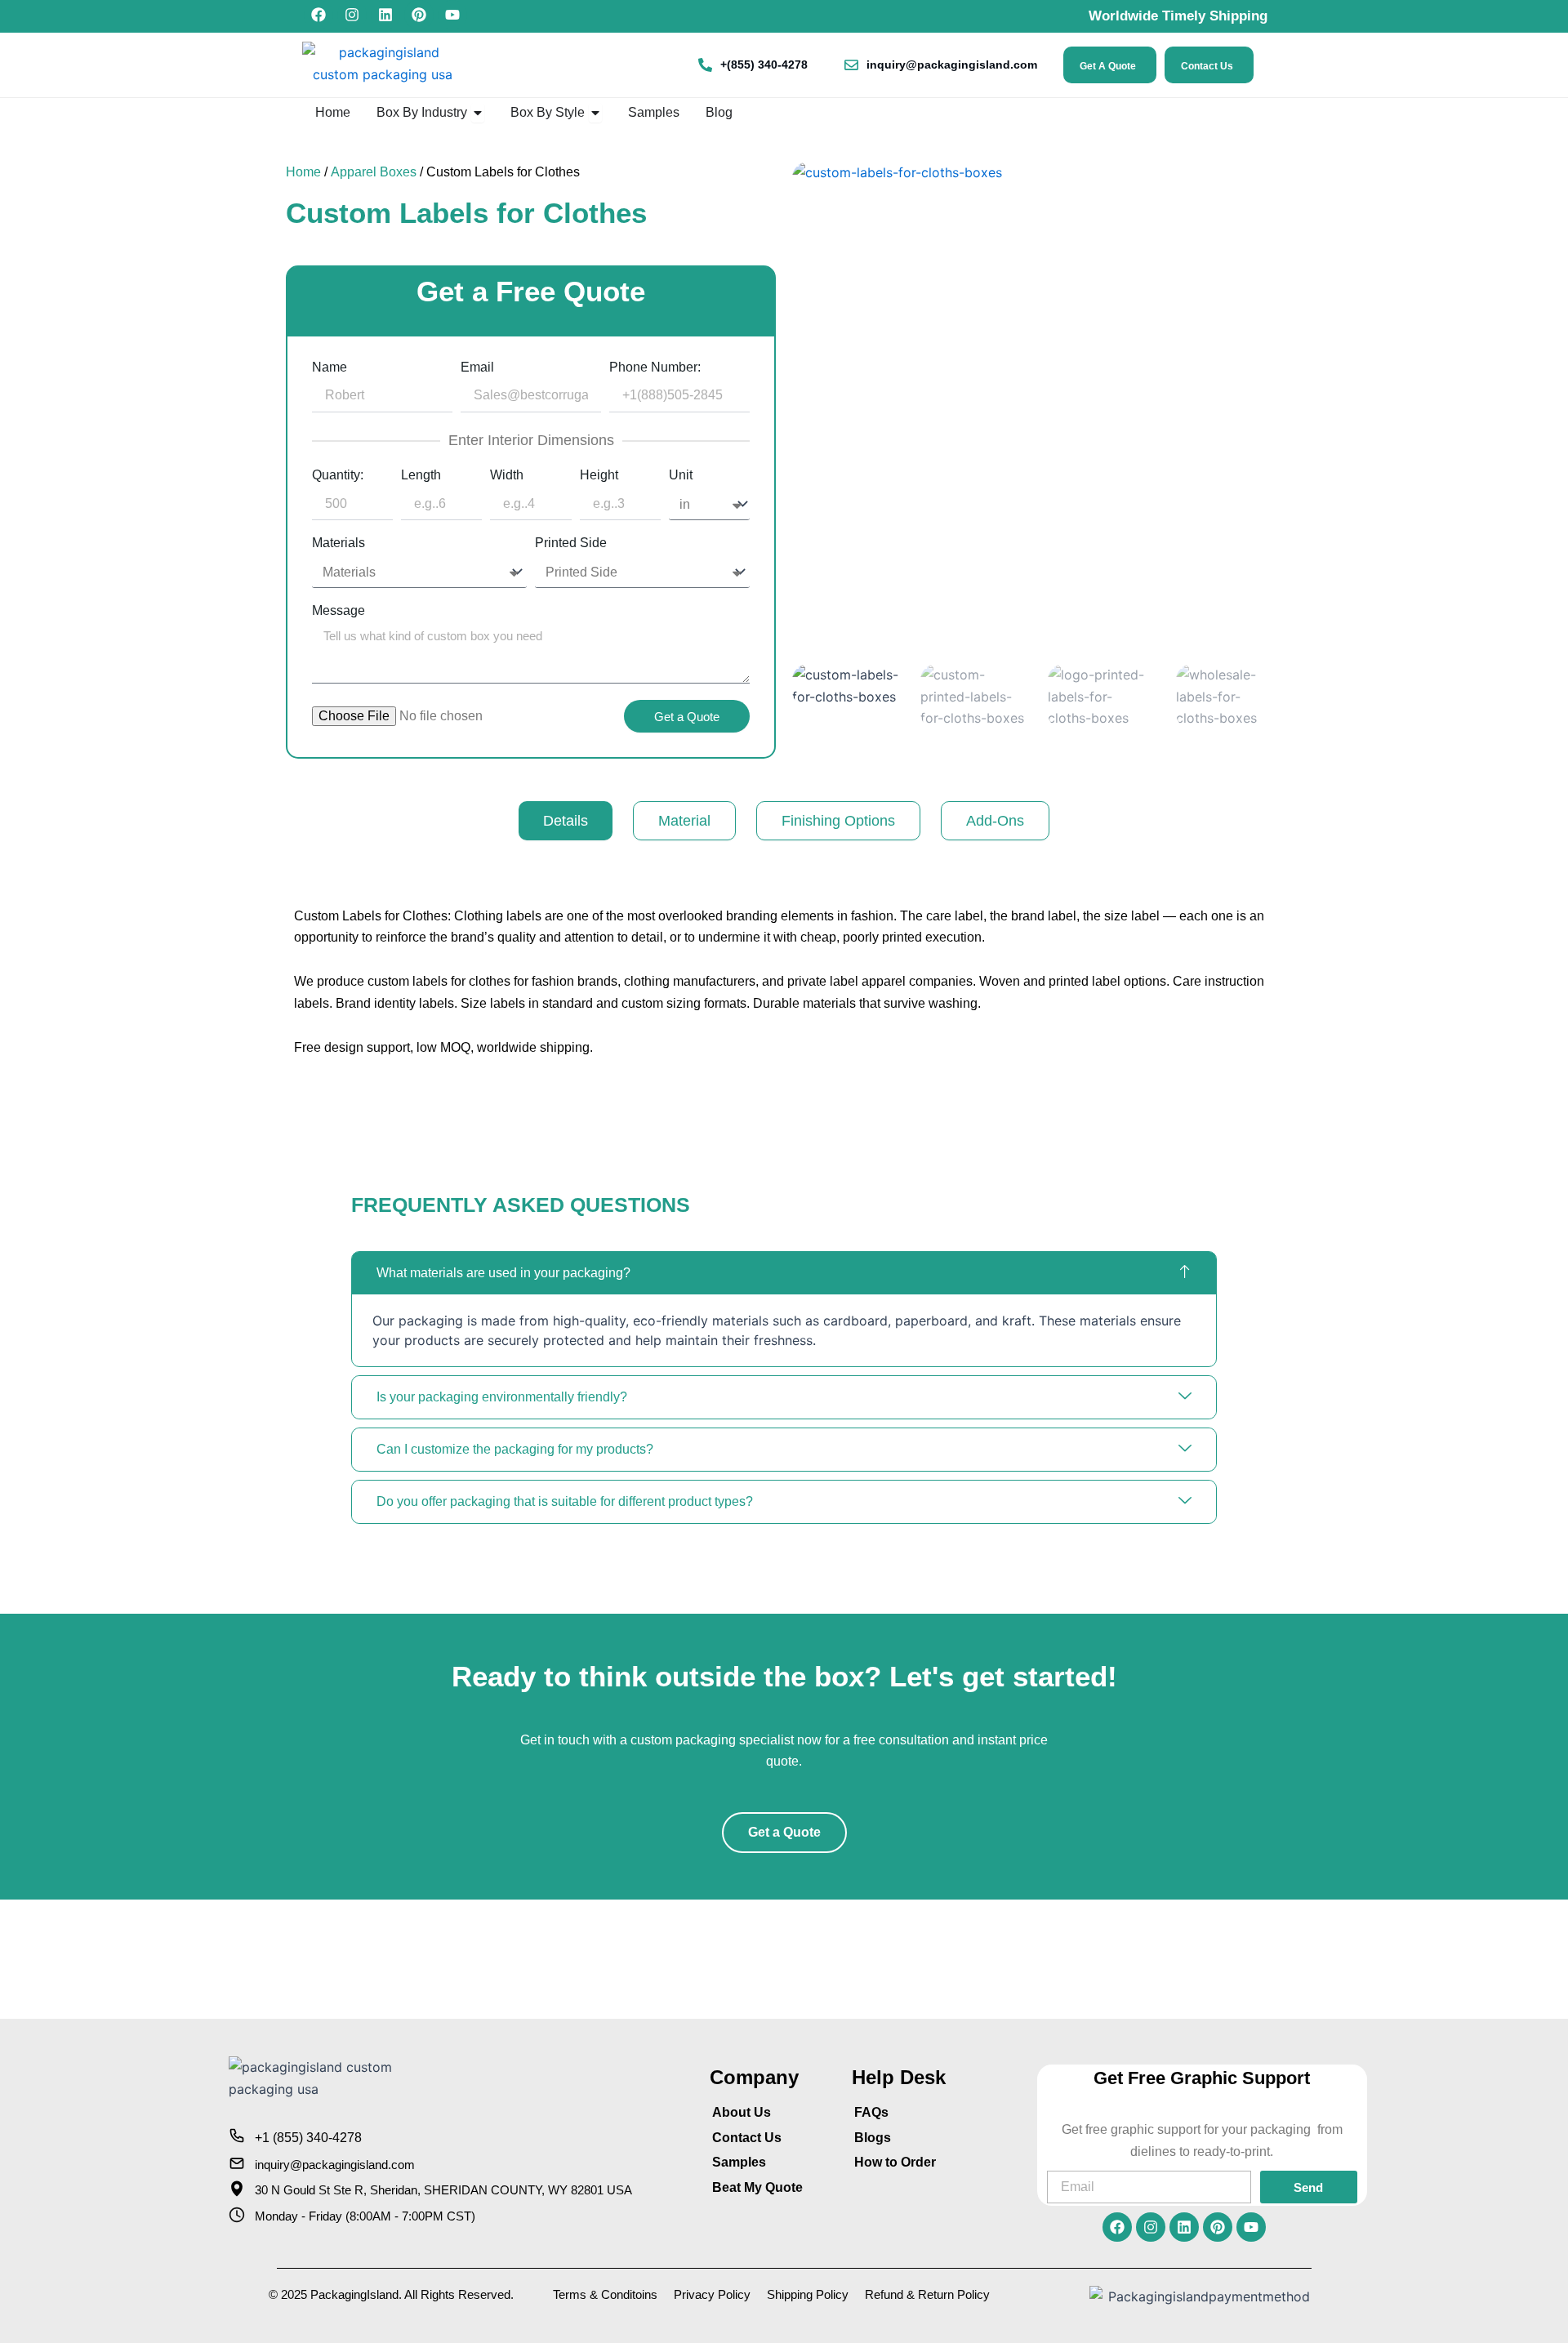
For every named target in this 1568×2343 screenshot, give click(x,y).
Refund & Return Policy (927, 2294)
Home (303, 172)
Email (477, 367)
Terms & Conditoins (605, 2294)
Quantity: (338, 475)
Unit (681, 475)
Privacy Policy (712, 2294)
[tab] (566, 821)
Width (507, 475)
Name (330, 367)
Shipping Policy (808, 2294)
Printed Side (571, 543)
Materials (339, 543)
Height (599, 475)
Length (421, 475)
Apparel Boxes (374, 172)
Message (339, 611)
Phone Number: (655, 367)
